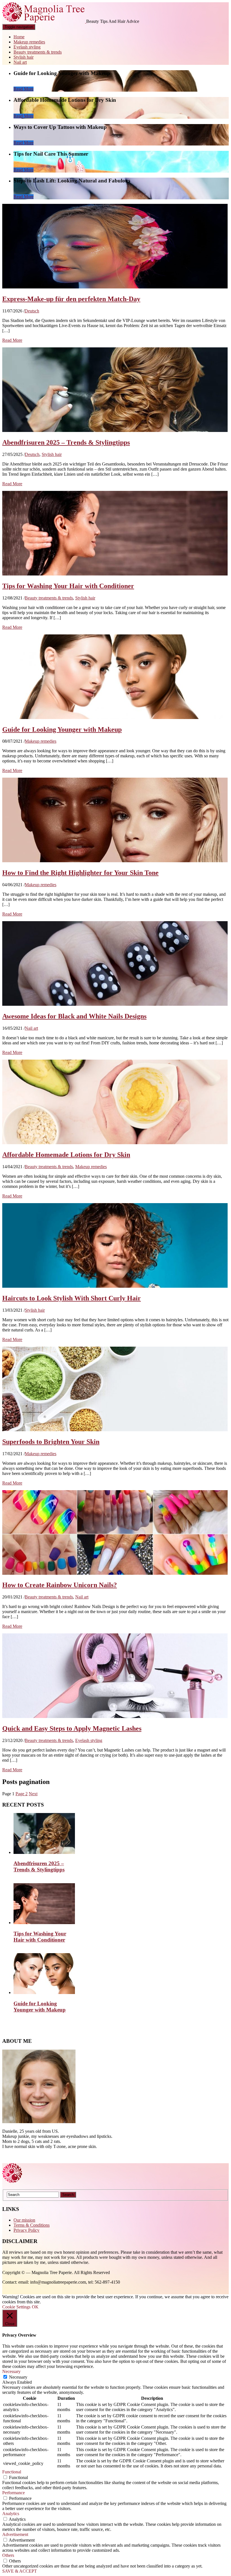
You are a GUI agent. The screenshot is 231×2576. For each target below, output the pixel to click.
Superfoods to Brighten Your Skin (51, 1442)
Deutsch (32, 311)
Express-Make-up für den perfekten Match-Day (71, 299)
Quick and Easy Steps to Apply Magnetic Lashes (72, 1728)
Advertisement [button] (15, 2534)
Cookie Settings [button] (16, 2307)
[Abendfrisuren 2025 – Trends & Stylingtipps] (115, 430)
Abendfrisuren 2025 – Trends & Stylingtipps (66, 442)
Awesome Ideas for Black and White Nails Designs (74, 1016)
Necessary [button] (11, 2371)
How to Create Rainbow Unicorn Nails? (60, 1585)
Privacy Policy (26, 2230)
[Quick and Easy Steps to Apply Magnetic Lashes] (115, 1716)
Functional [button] (12, 2472)
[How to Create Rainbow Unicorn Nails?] (115, 1573)
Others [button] (8, 2555)
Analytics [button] (11, 2514)
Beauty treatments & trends (38, 52)
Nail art (20, 62)
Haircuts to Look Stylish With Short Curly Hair (72, 1298)
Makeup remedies (29, 42)
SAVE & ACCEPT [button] (20, 2571)
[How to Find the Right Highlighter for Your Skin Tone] (115, 861)
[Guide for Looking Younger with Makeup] (115, 717)
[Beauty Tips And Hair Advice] (44, 21)
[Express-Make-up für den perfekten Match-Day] (115, 287)
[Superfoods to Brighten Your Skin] (115, 1430)
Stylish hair (24, 57)
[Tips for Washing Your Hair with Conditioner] (115, 574)
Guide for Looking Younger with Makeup (62, 729)
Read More (24, 89)
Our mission (24, 2220)
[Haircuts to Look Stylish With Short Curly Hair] (115, 1286)
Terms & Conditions (32, 2225)
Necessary (18, 2377)
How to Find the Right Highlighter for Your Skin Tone (80, 873)
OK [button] (35, 2307)
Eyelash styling (27, 47)
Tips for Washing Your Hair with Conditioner (68, 586)
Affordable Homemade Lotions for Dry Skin (66, 1155)
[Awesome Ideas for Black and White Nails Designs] (115, 1004)
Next (33, 1794)
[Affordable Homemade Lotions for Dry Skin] (115, 1143)
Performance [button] (14, 2493)
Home (19, 37)
